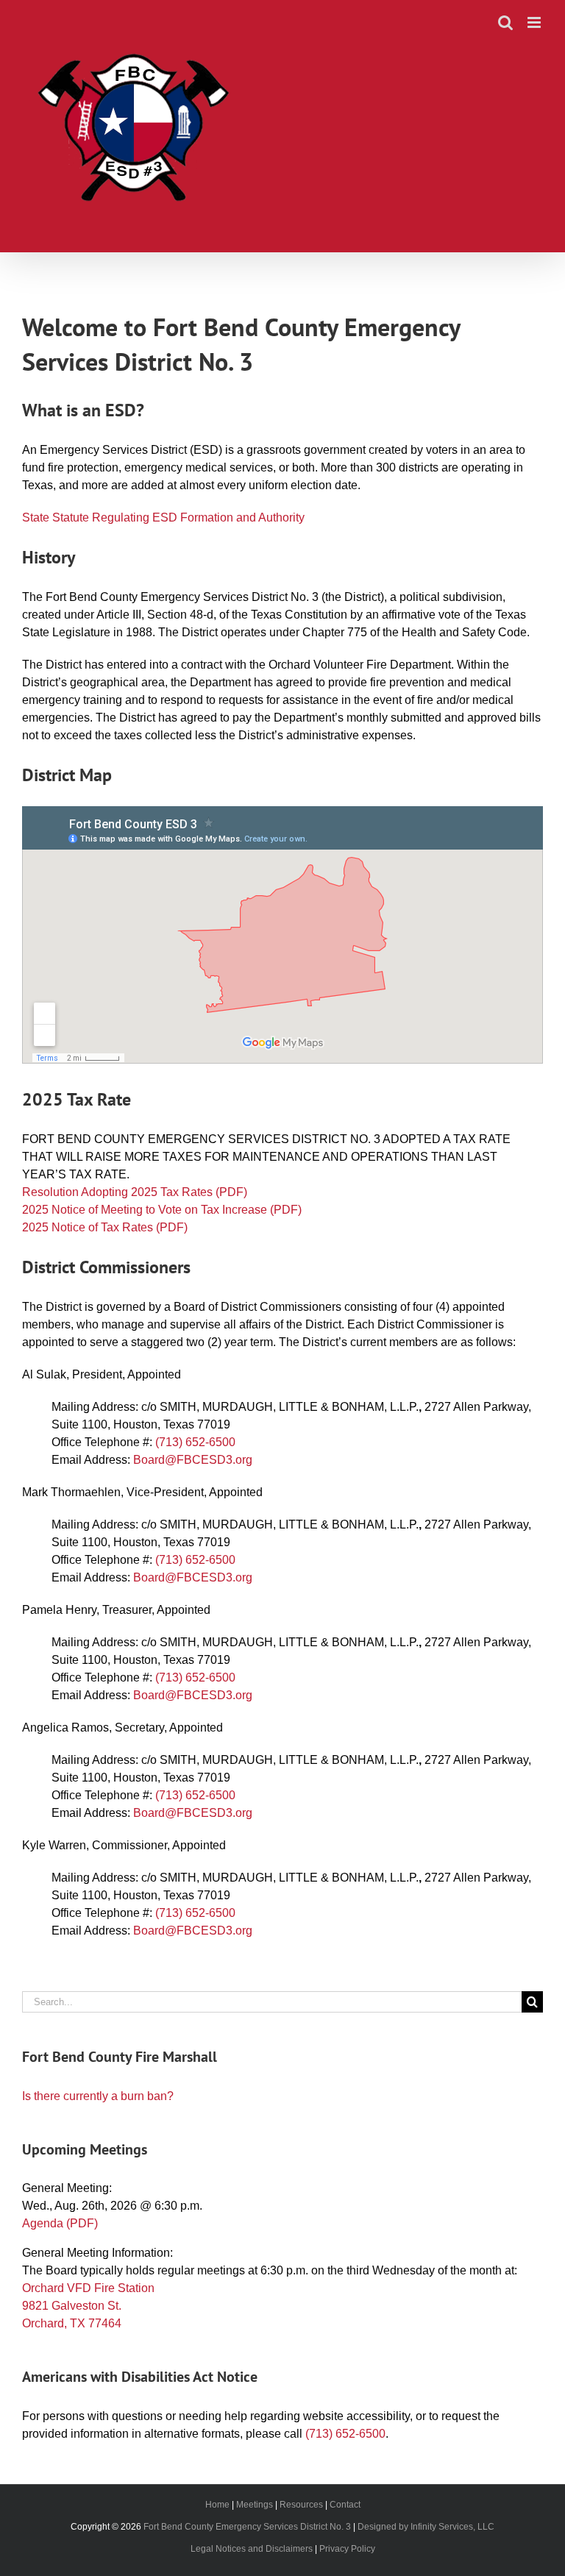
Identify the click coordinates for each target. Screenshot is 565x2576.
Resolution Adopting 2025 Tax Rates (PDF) (135, 1192)
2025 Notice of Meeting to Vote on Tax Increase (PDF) (162, 1210)
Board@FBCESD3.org (193, 1460)
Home (217, 2505)
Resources (301, 2505)
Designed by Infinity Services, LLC (426, 2527)
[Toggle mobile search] (505, 22)
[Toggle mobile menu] (535, 22)
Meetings (255, 2505)
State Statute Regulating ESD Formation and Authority (163, 517)
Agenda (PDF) (60, 2223)
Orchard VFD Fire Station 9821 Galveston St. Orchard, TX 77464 (88, 2306)
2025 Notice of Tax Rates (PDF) (105, 1227)
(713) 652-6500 (195, 1442)
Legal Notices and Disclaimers (252, 2549)
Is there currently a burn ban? (98, 2096)
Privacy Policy (347, 2549)
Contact (345, 2505)
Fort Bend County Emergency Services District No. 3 (247, 2527)
